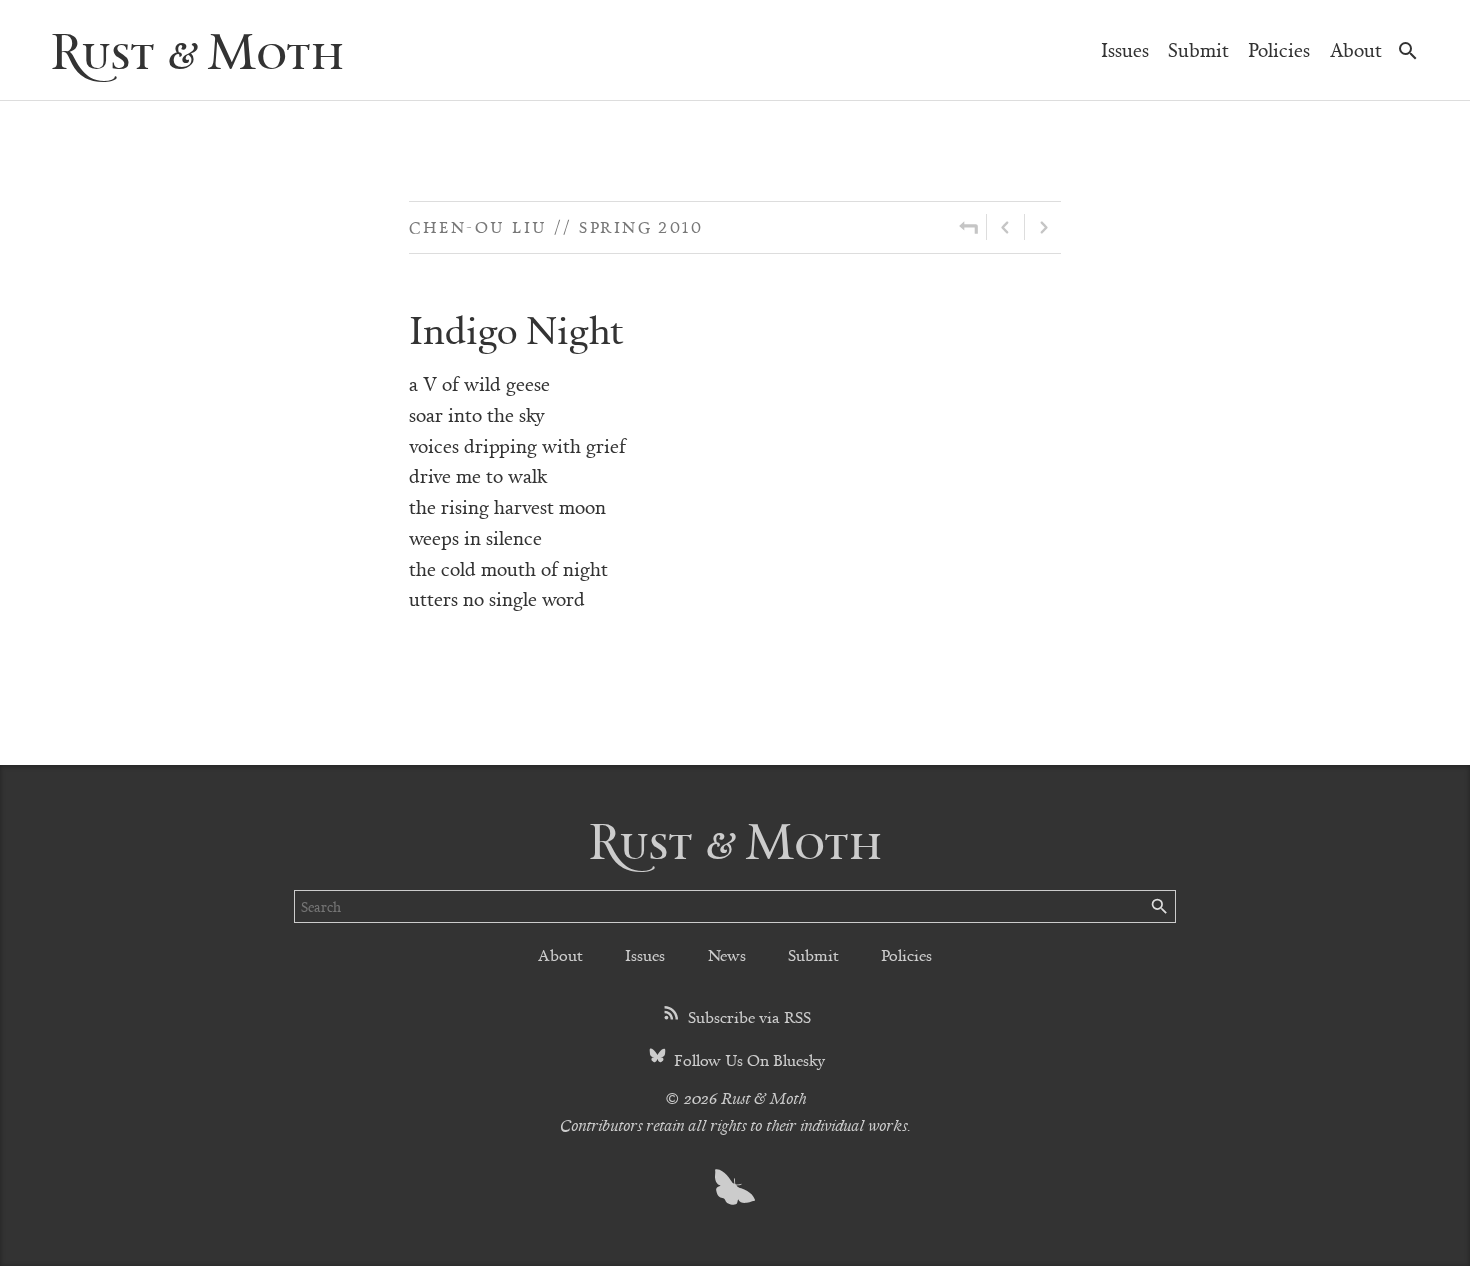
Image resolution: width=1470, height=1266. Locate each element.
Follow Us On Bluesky (747, 1059)
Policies (1279, 49)
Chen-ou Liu (478, 226)
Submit (1198, 49)
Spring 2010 (641, 226)
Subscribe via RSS (747, 1016)
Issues (1125, 49)
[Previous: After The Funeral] (1005, 227)
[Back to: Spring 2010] (968, 227)
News (727, 954)
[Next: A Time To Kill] (1043, 227)
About (1356, 49)
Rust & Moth (197, 49)
